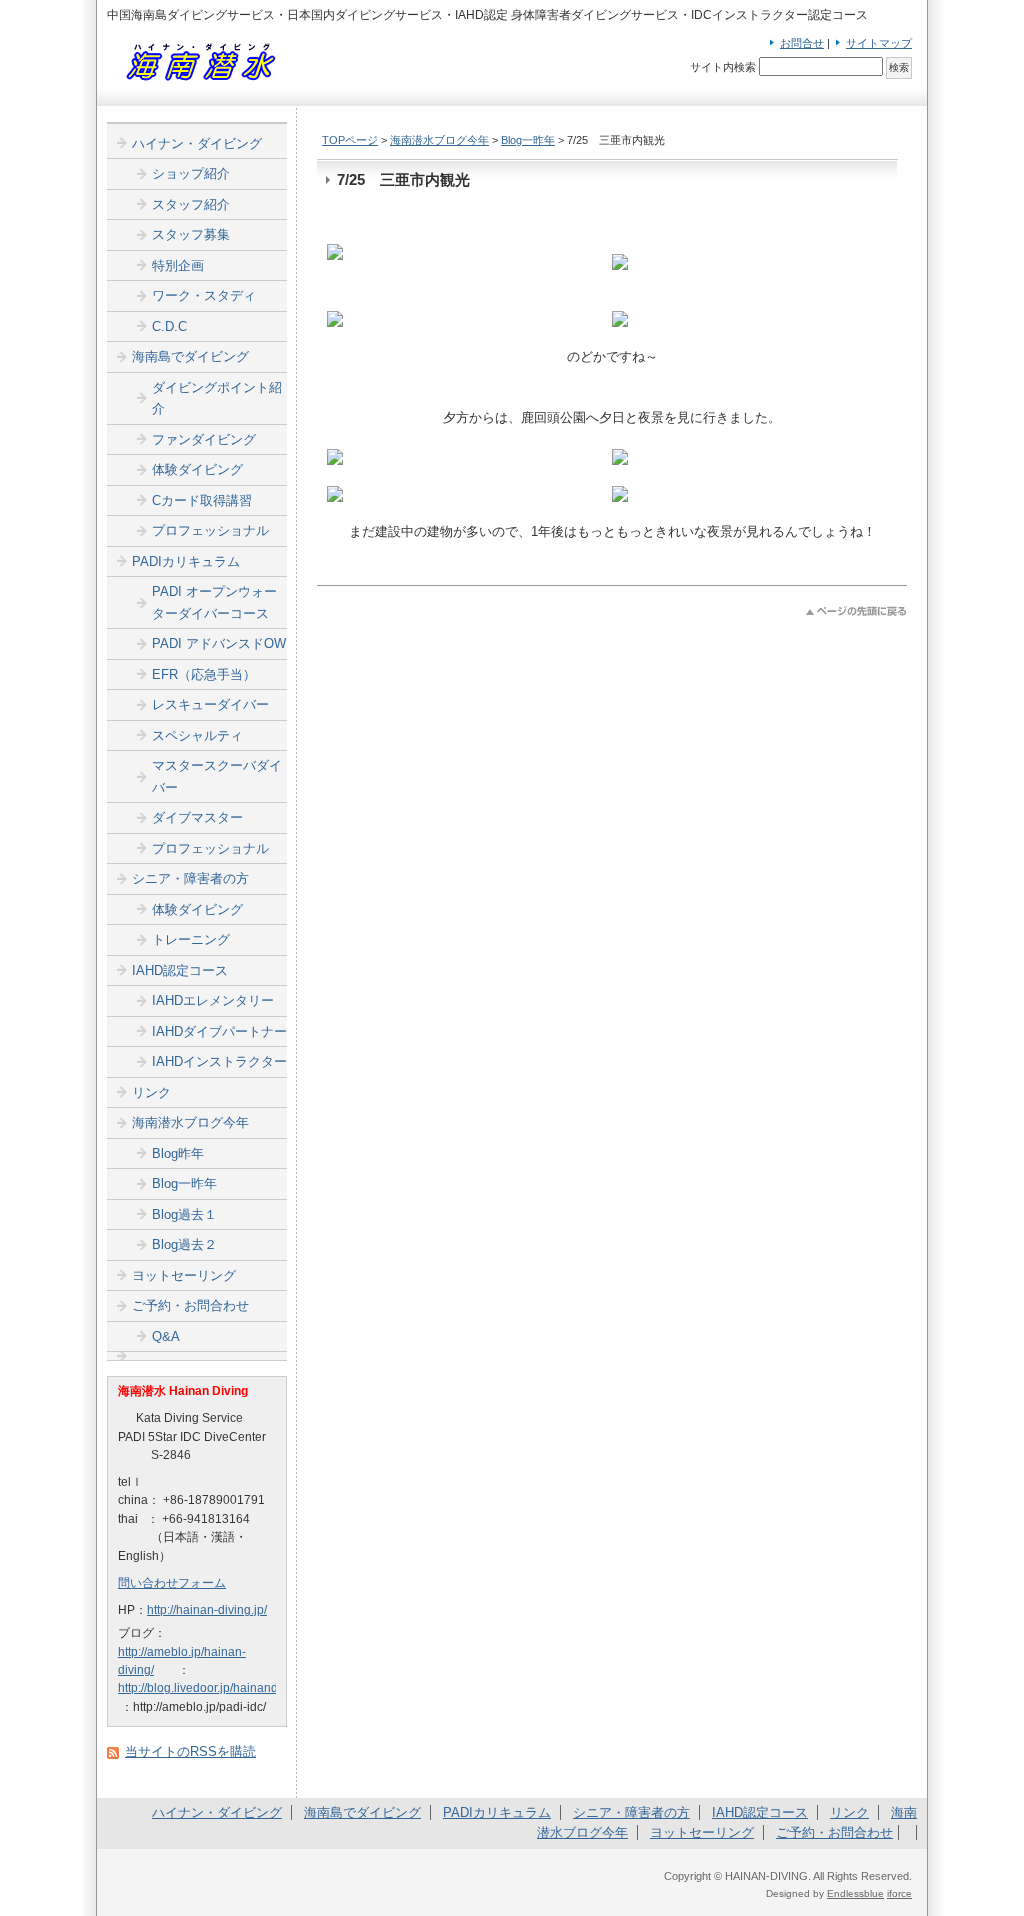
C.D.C (169, 326)
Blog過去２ (184, 1244)
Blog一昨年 (528, 140)
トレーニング (191, 939)
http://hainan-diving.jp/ (207, 1610)
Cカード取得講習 (202, 500)
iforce (899, 1893)
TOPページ (350, 140)
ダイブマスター (197, 817)
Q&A (166, 1336)
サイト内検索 (723, 67)
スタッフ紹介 (191, 204)
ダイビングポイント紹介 (217, 398)
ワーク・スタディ (204, 295)
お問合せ (802, 43)
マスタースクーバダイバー (217, 776)
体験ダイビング (197, 469)
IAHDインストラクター (219, 1061)
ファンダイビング (204, 439)
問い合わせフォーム (172, 1583)
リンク (151, 1092)
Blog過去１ (184, 1214)
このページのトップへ (856, 611)
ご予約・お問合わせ (190, 1305)
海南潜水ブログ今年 (439, 140)
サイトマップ (879, 43)
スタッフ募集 (191, 234)
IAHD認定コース (180, 970)
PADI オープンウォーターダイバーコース (214, 602)
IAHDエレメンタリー (213, 1000)
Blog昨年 (178, 1153)
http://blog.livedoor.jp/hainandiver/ (209, 1688)
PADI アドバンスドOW (219, 643)
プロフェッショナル (210, 530)
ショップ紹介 (191, 173)
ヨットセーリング (184, 1275)
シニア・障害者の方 (190, 878)
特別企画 (178, 265)
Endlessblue (855, 1893)
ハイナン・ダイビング (197, 143)
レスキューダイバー (210, 704)
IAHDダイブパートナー (219, 1031)
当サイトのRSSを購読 (190, 1751)
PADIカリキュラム (186, 561)
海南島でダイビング (190, 356)
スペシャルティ (197, 735)
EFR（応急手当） (204, 674)
